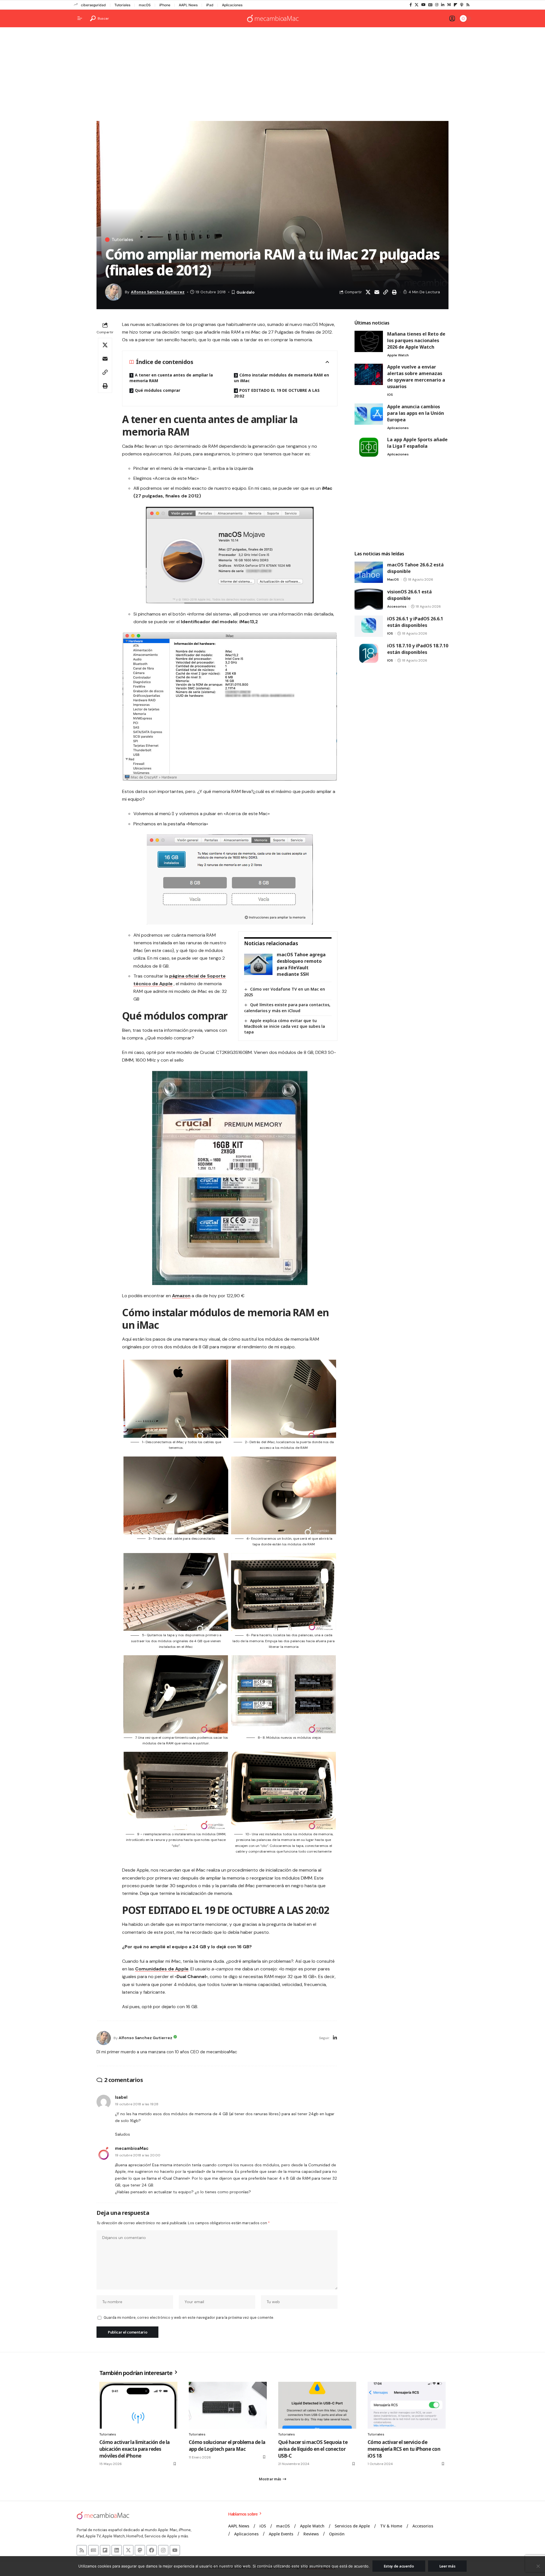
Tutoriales (122, 5)
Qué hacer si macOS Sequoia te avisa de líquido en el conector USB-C (313, 2449)
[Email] (377, 292)
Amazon (181, 1296)
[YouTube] (423, 5)
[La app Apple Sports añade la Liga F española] (369, 447)
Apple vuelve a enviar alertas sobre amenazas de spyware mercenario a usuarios (416, 377)
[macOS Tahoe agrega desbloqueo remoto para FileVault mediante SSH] (258, 964)
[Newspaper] (93, 2550)
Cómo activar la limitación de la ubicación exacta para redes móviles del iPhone (134, 2449)
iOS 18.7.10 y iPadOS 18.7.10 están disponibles (418, 649)
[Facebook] (411, 5)
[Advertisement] (272, 76)
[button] (99, 18)
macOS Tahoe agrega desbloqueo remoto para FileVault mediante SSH (301, 964)
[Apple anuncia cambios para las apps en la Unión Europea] (369, 414)
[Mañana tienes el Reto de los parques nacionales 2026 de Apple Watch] (369, 341)
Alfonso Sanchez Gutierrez (158, 292)
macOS (145, 5)
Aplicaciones (232, 5)
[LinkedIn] (443, 5)
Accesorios (397, 606)
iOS (390, 395)
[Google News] (430, 5)
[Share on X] (368, 292)
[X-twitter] (128, 2550)
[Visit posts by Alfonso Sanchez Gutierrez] (104, 2038)
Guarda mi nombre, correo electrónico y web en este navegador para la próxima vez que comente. (189, 2317)
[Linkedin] (117, 2550)
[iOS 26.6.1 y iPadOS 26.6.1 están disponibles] (369, 626)
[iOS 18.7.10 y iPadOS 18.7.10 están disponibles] (369, 653)
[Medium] (449, 5)
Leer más (447, 2566)
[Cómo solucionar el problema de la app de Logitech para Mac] (228, 2405)
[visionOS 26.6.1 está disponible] (369, 599)
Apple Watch (398, 355)
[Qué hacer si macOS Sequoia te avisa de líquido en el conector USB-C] (317, 2405)
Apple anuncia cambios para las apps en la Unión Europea (416, 413)
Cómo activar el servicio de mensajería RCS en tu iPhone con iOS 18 (404, 2449)
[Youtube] (175, 2550)
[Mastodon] (140, 2550)
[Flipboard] (455, 5)
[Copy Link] (385, 292)
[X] (417, 5)
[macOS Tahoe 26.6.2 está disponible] (369, 572)
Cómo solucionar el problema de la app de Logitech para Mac (227, 2446)
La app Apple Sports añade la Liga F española (417, 443)
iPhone (165, 5)
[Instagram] (437, 5)
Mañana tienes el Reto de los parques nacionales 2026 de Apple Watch (416, 340)
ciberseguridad (93, 5)
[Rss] (468, 5)
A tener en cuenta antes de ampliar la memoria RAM (171, 378)
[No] (538, 2566)
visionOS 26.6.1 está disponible (409, 595)
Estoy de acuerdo (399, 2566)
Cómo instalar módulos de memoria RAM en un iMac (281, 378)
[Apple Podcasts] (462, 5)
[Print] (394, 292)
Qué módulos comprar (158, 390)
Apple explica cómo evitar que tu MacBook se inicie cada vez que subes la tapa (285, 1026)
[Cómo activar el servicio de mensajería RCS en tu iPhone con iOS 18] (407, 2405)
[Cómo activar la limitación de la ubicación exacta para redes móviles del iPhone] (138, 2405)
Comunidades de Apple (162, 1969)
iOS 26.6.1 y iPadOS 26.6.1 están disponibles (415, 622)
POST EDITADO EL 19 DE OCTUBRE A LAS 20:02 (277, 393)
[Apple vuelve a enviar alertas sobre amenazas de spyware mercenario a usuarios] (369, 374)
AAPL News (188, 5)
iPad (210, 5)
